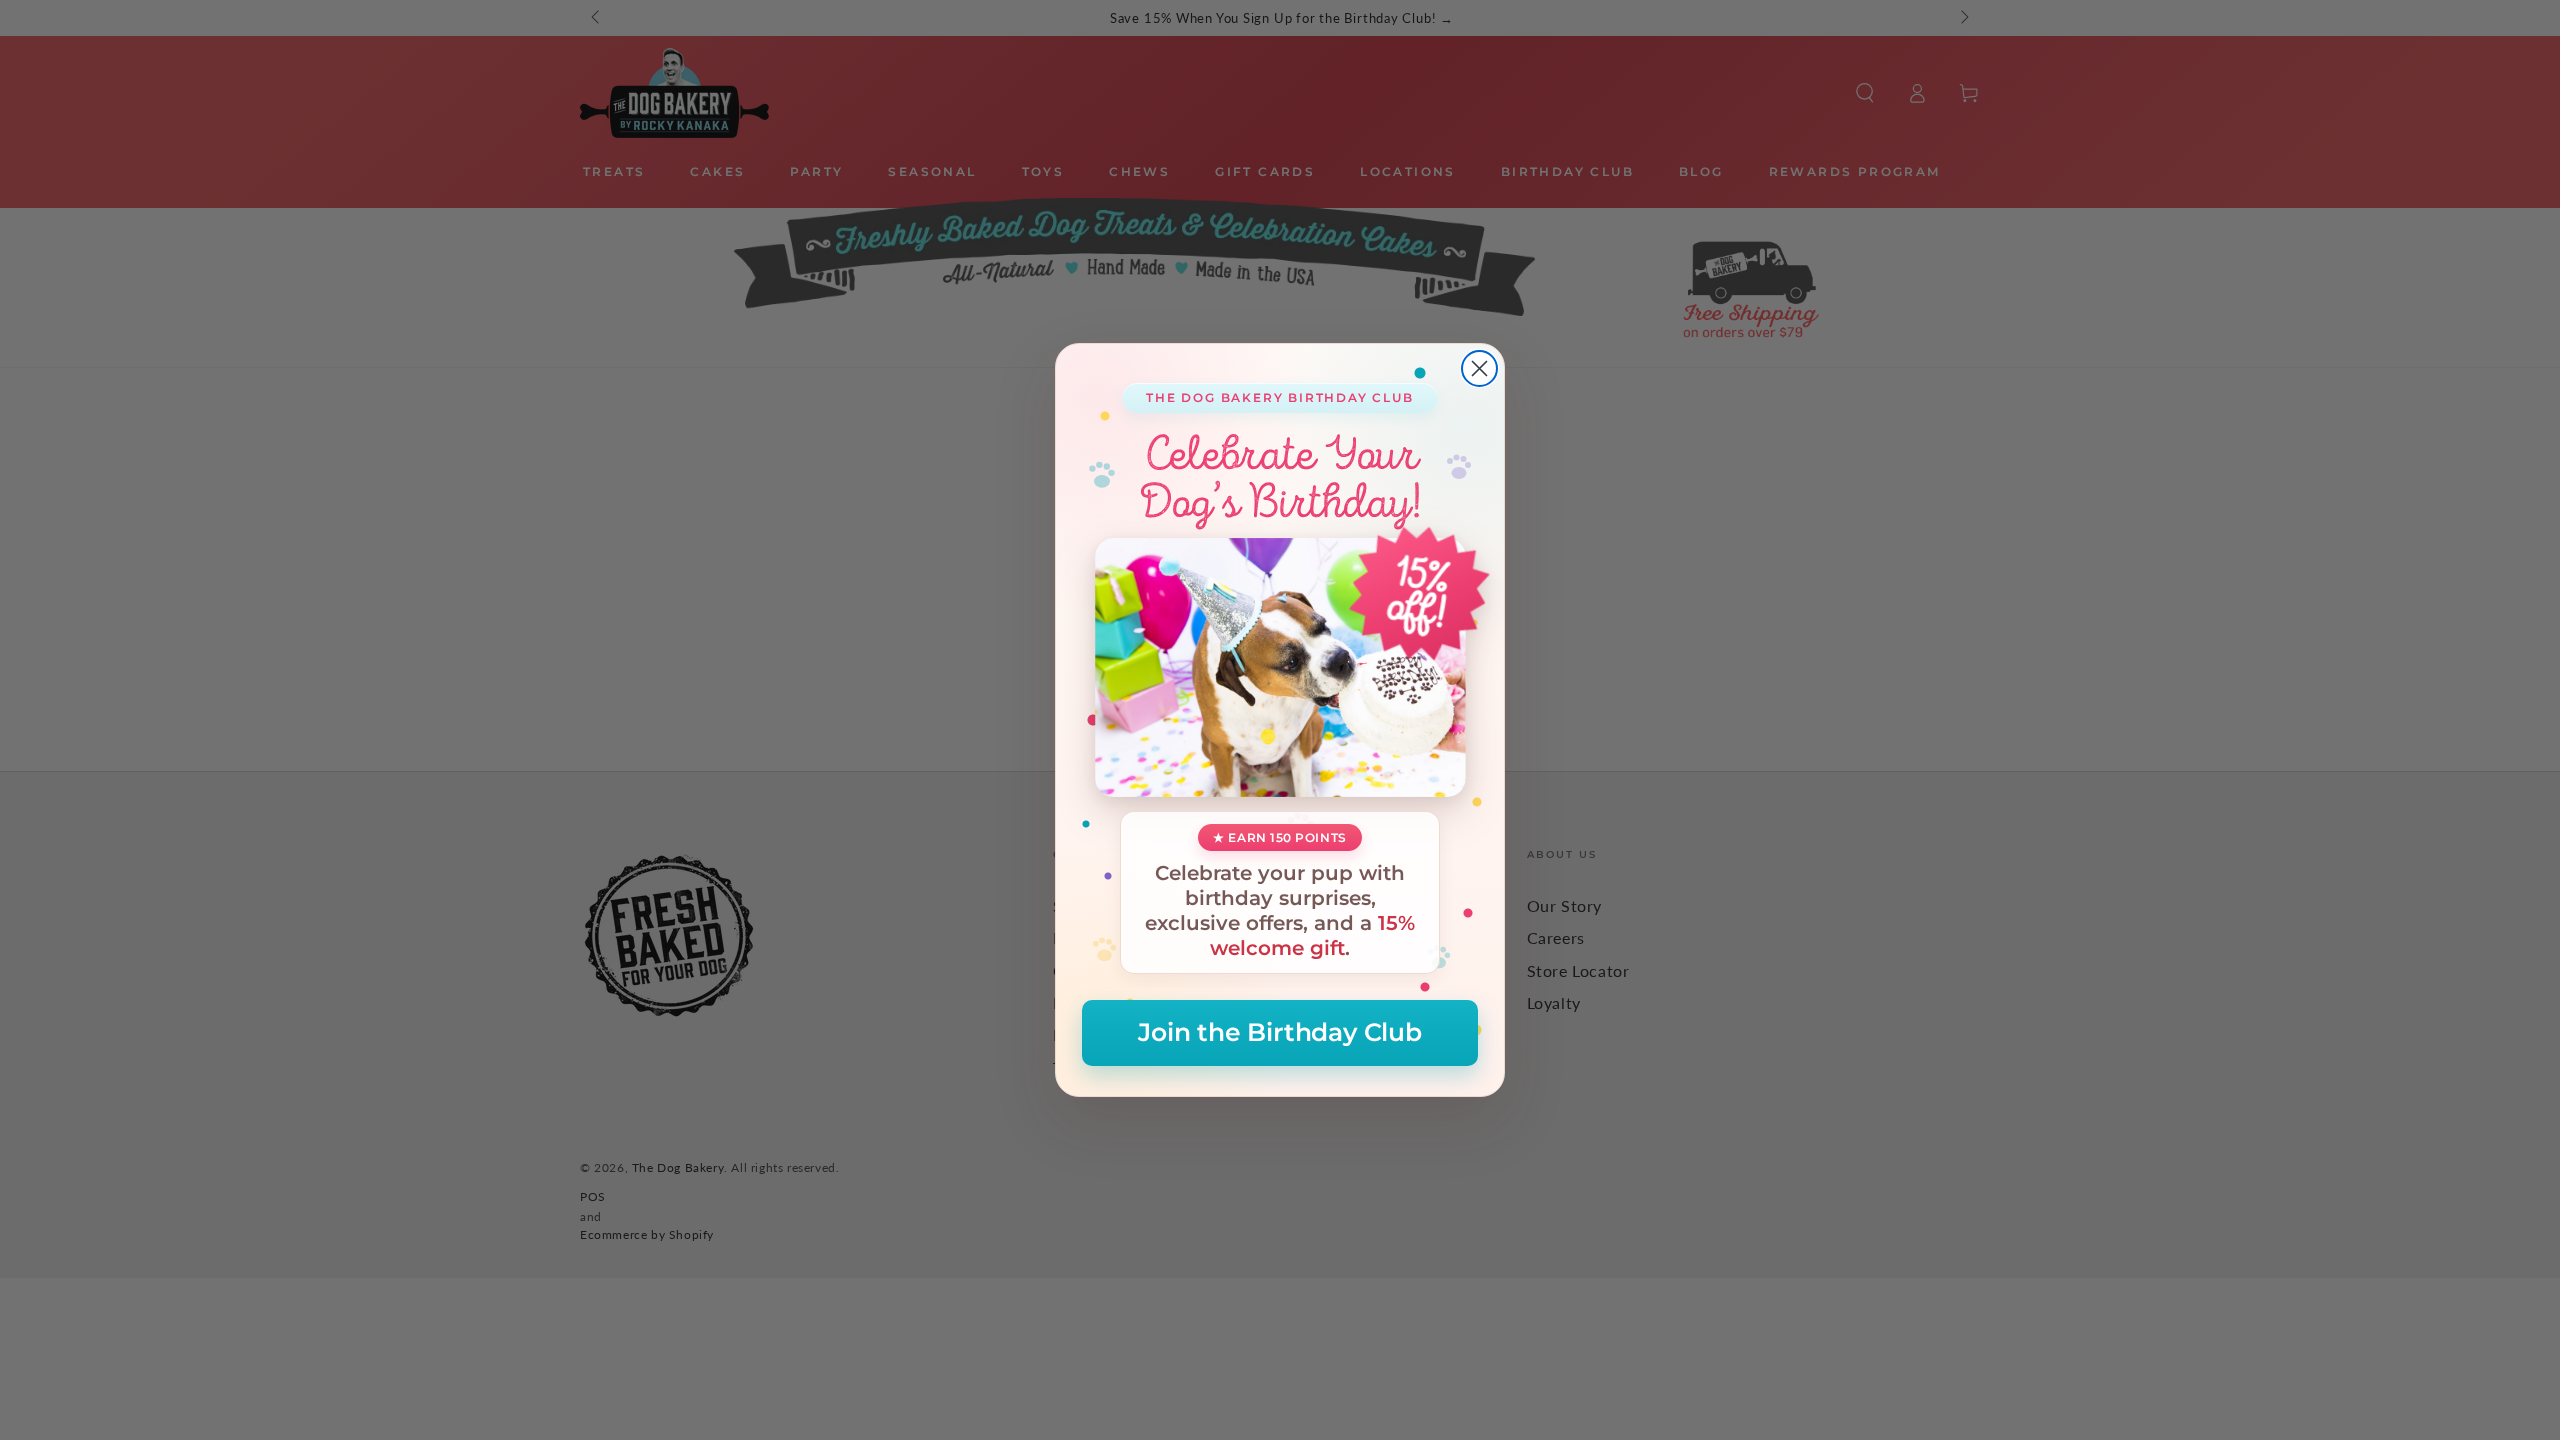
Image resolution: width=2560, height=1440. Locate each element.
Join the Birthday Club (1280, 1032)
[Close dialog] (1479, 368)
